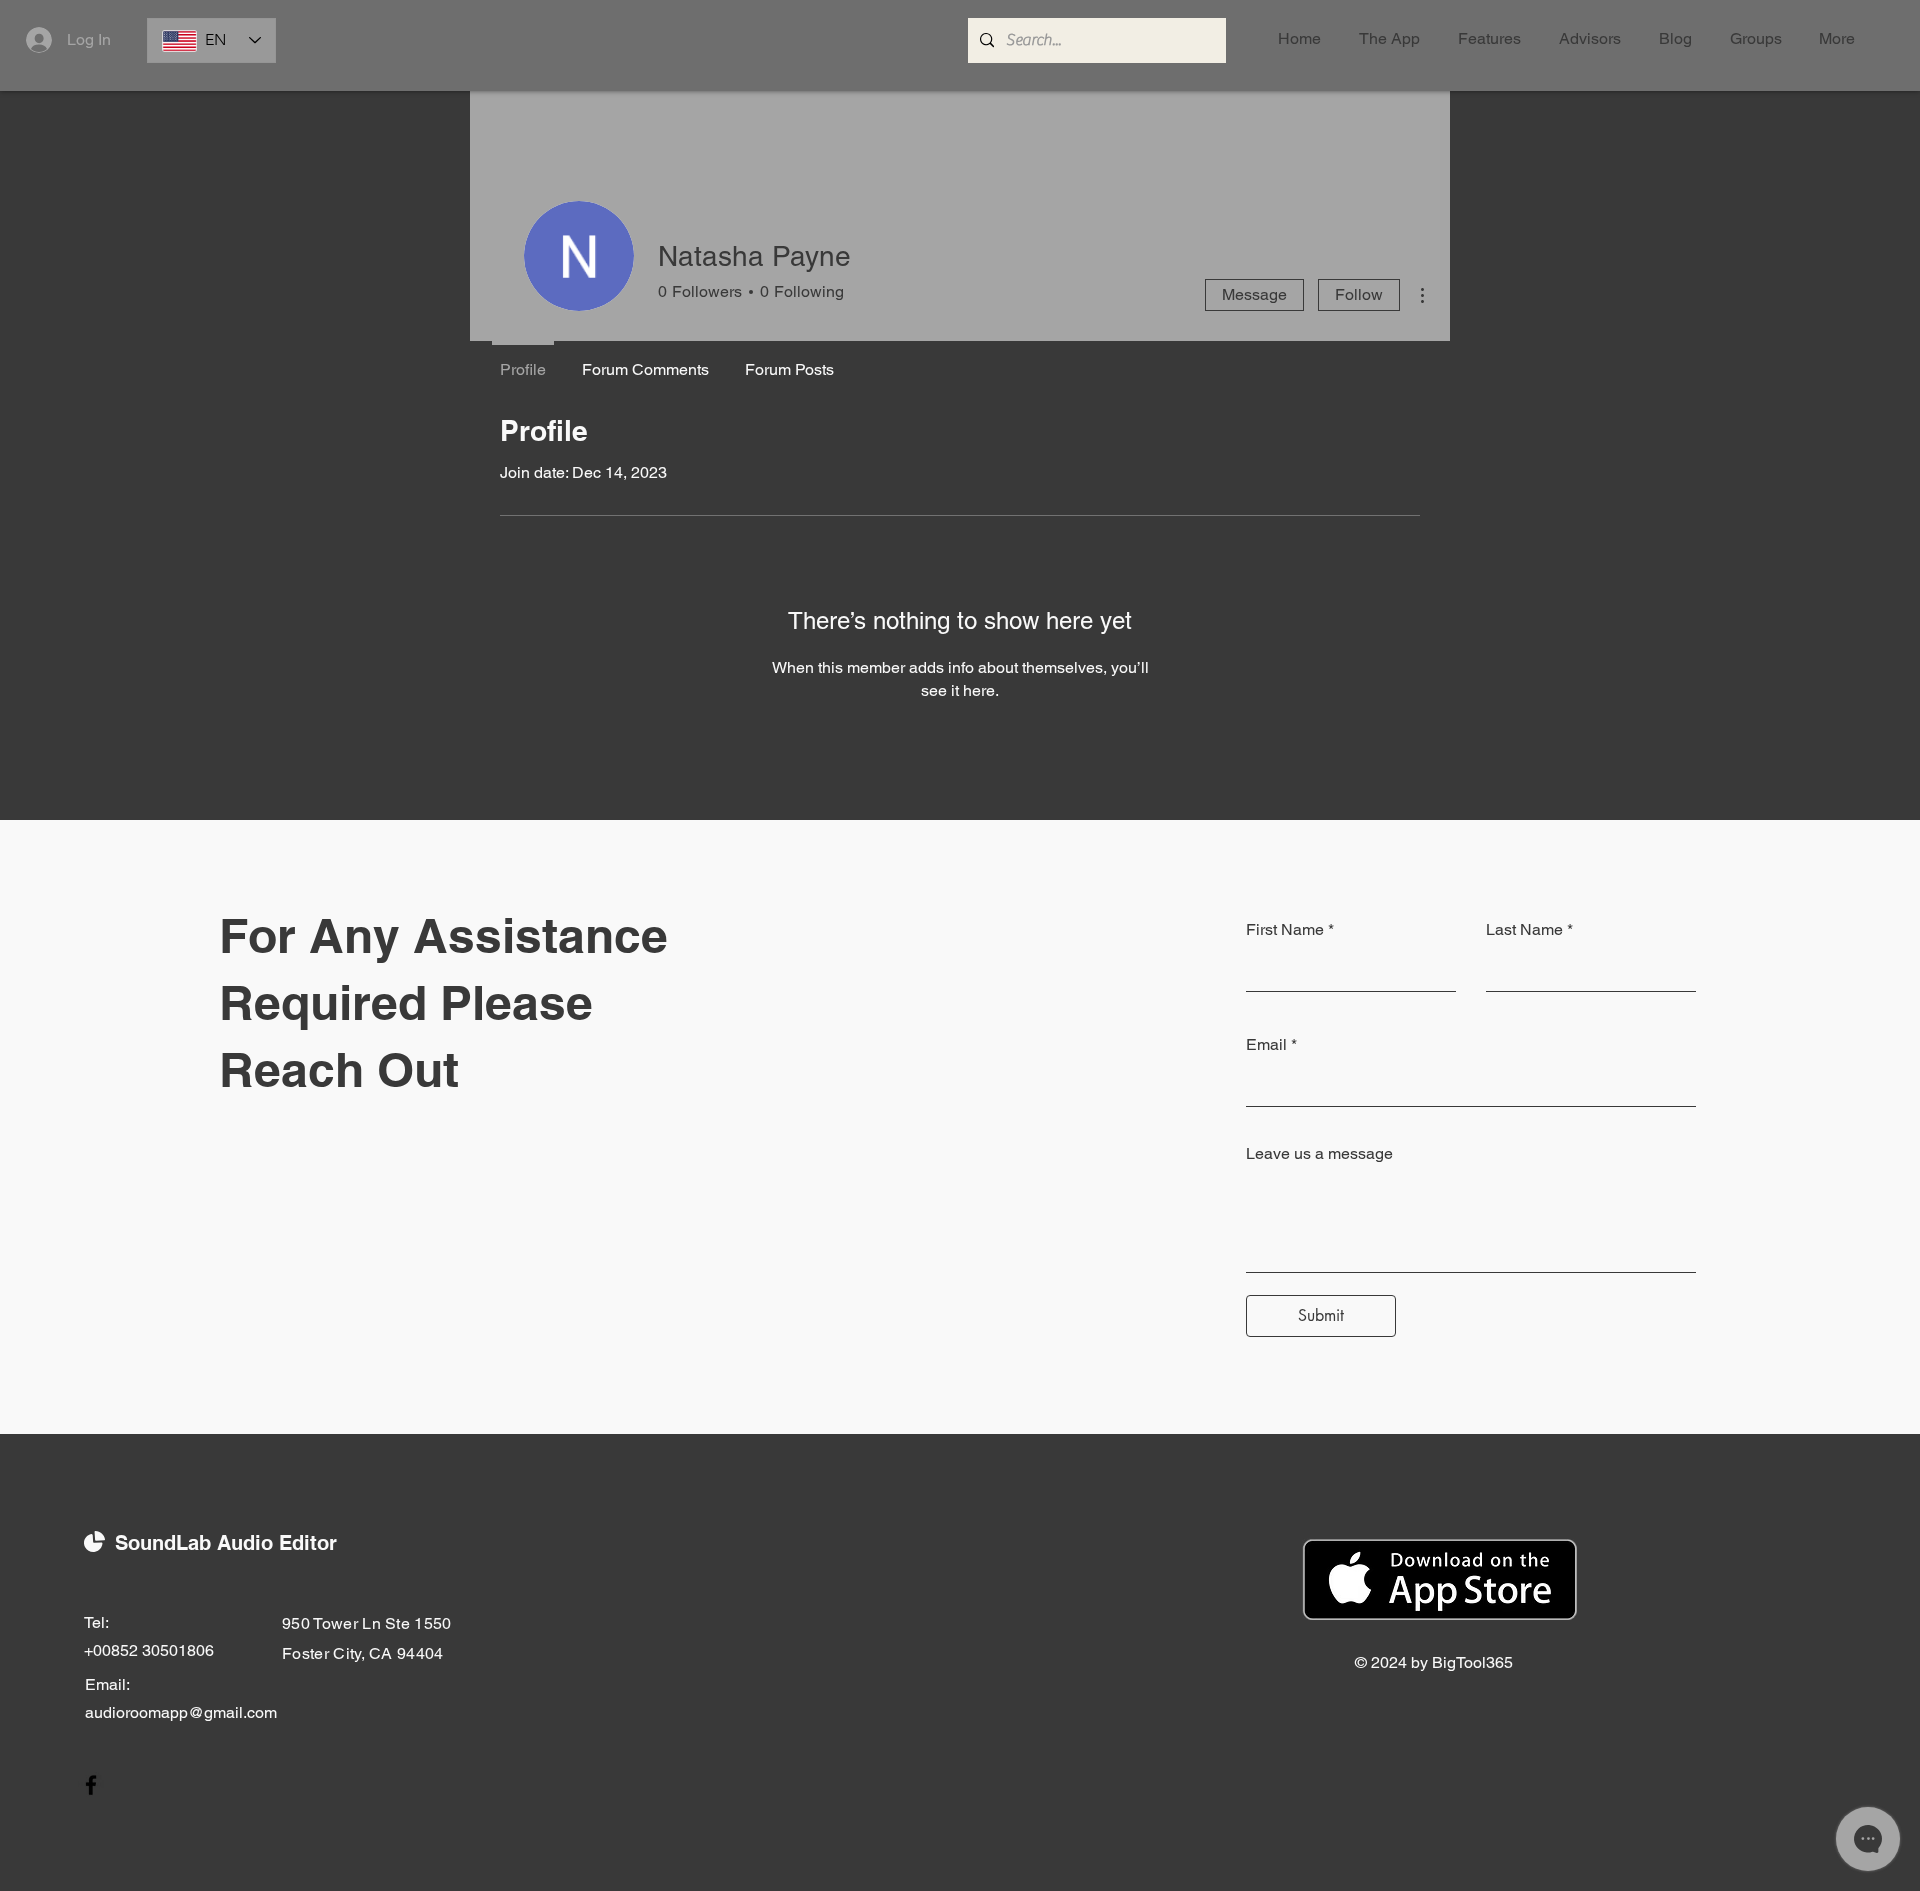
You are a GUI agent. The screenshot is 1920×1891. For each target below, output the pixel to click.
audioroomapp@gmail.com (181, 1712)
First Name (1285, 930)
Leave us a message (1319, 1154)
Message (1254, 294)
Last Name (1524, 930)
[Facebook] (91, 1785)
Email (1266, 1045)
